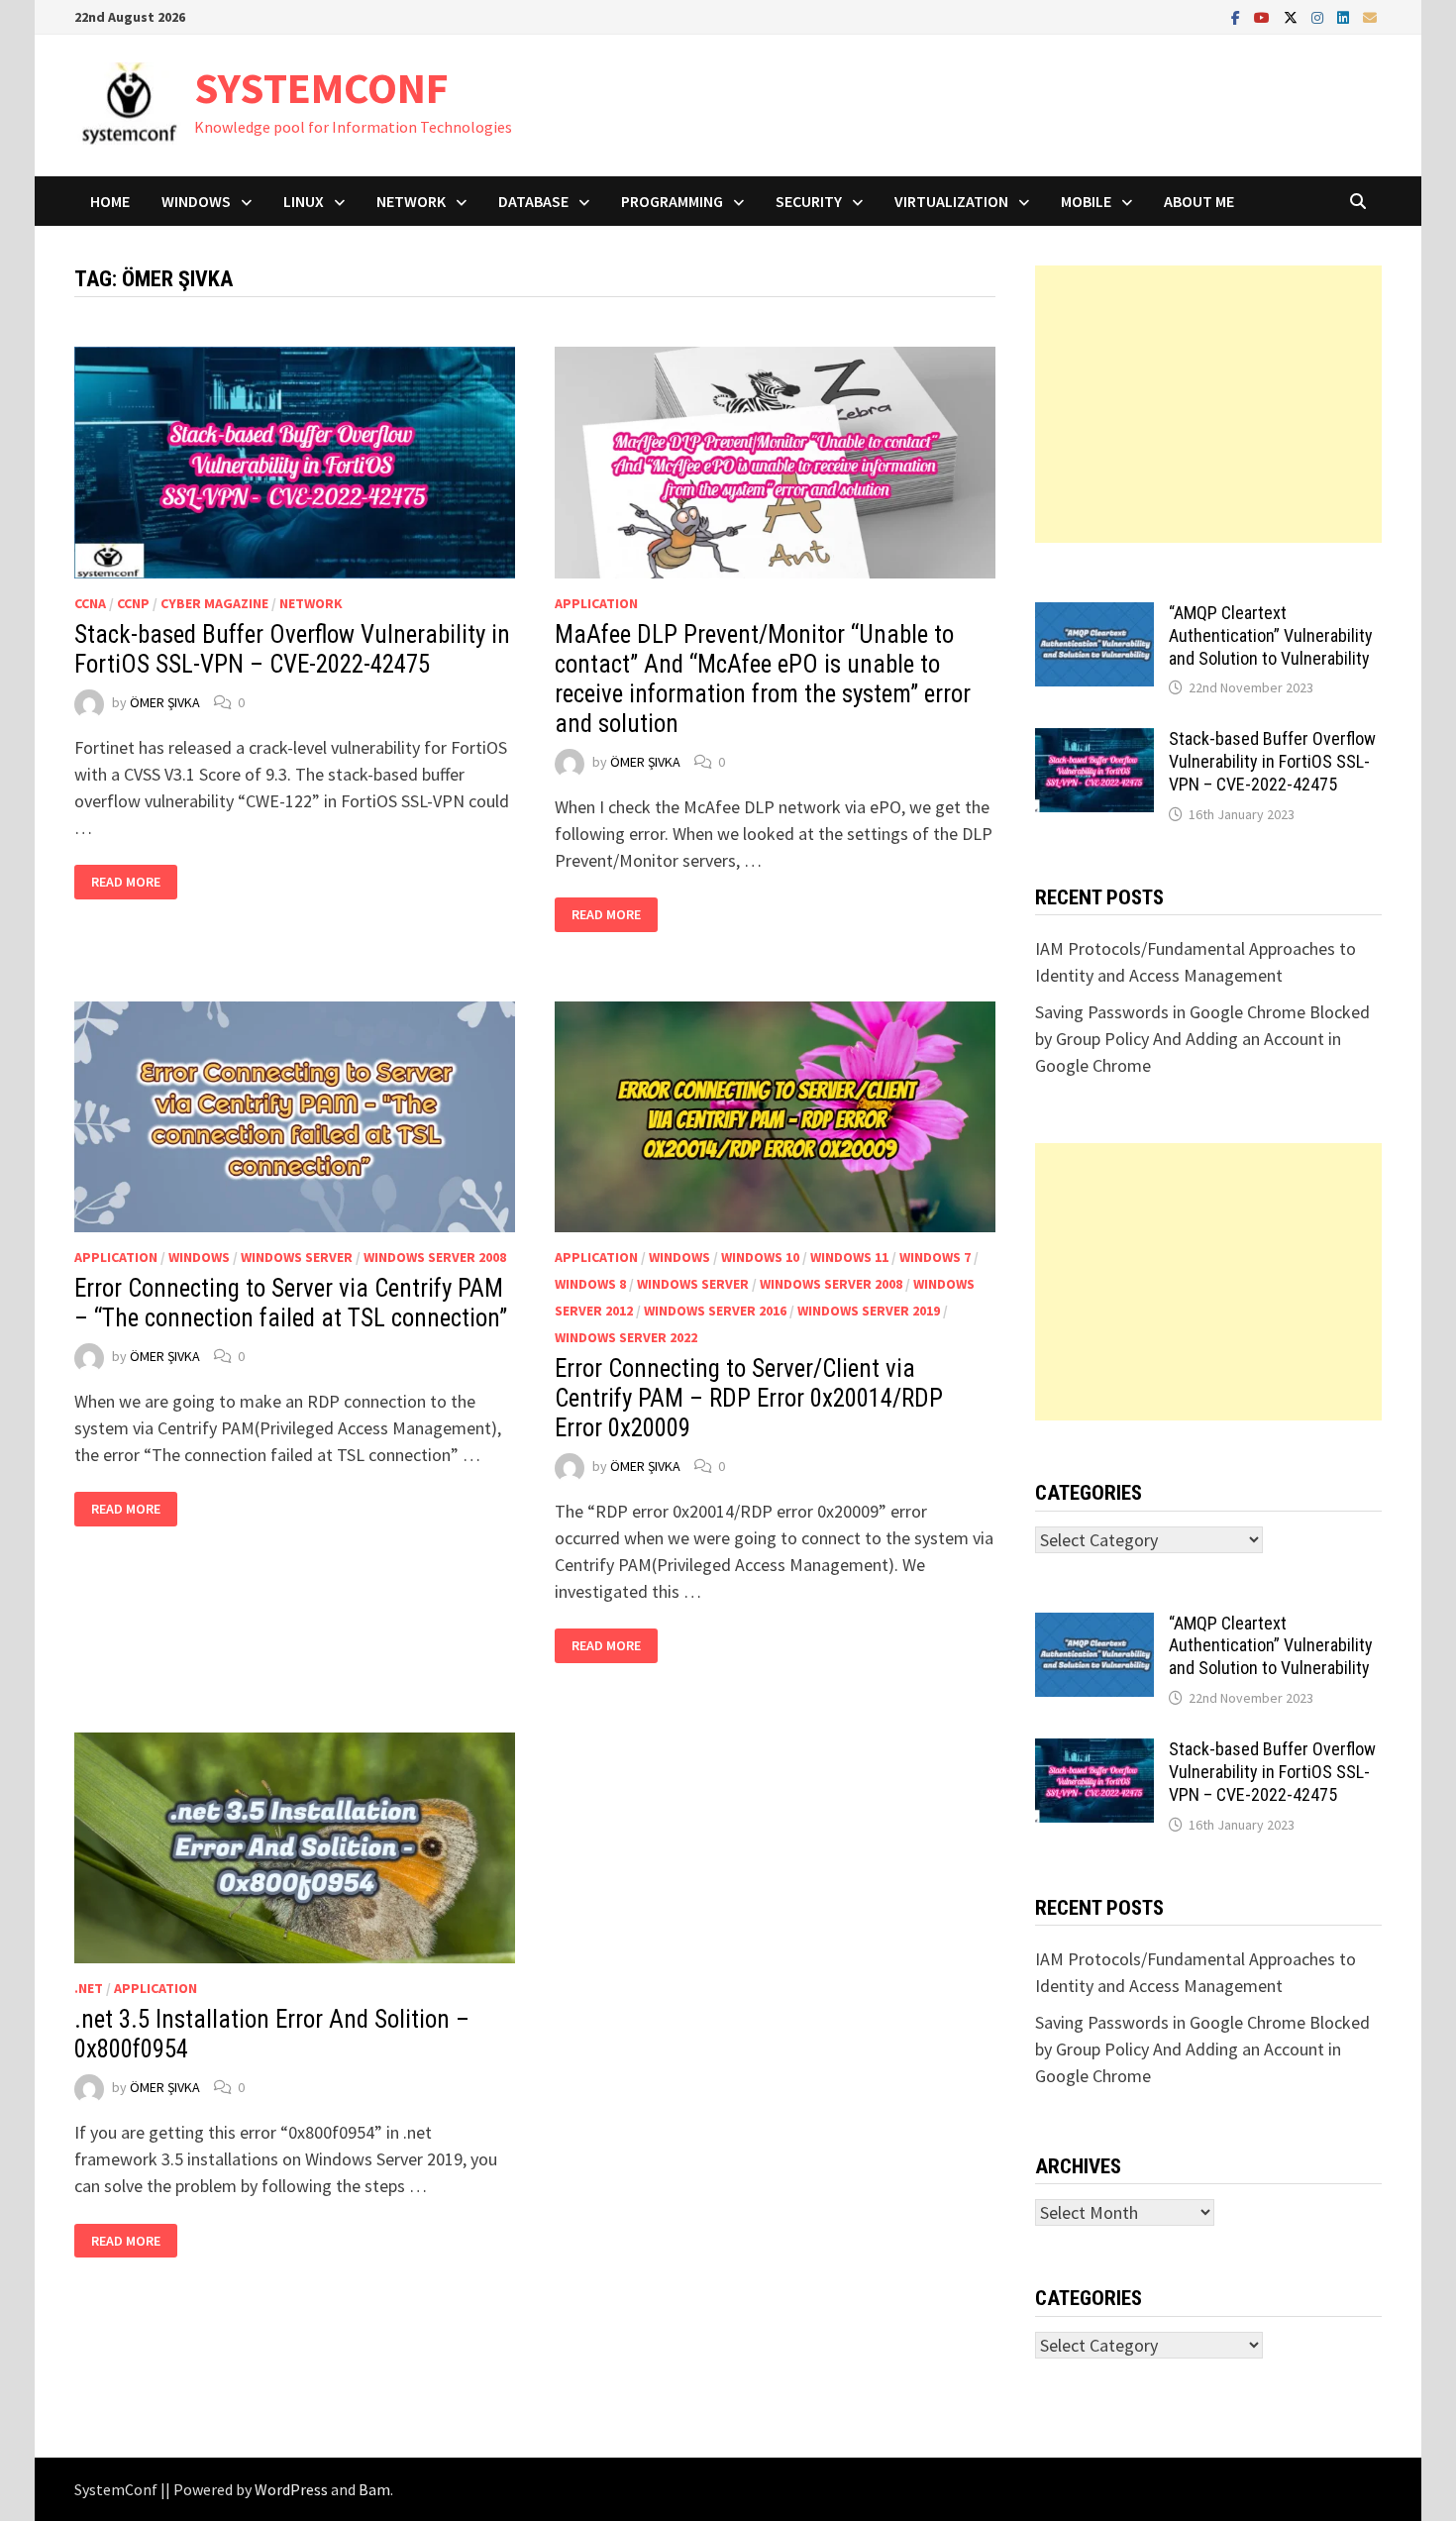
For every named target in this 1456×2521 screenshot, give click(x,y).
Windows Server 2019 (869, 1311)
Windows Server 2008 (435, 1257)
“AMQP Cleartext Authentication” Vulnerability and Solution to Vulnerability (1271, 635)
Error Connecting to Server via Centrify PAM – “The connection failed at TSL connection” (291, 1303)
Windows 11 (849, 1257)
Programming (672, 201)
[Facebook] (1238, 16)
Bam (374, 2489)
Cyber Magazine (214, 603)
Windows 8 (590, 1284)
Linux (304, 201)
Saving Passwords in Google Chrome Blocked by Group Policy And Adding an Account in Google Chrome (1202, 1039)
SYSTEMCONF (321, 88)
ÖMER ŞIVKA (165, 702)
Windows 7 (935, 1257)
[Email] (1370, 16)
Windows (196, 201)
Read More (134, 882)
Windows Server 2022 (626, 1337)
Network (411, 201)
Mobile (1086, 201)
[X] (1293, 16)
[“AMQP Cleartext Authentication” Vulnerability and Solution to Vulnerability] (1094, 616)
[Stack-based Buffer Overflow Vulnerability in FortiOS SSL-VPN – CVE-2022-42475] (1094, 741)
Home (110, 201)
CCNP (133, 603)
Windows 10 (760, 1257)
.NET (89, 1988)
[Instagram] (1319, 16)
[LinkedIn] (1345, 16)
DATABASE (533, 201)
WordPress (291, 2489)
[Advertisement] (1208, 404)
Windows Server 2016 (715, 1311)
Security (809, 201)
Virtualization (951, 201)
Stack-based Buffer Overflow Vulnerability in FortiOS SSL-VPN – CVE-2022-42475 (292, 649)
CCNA (90, 603)
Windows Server (297, 1257)
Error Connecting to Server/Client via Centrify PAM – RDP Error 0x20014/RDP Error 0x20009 (749, 1398)
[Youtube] (1264, 16)
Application (596, 603)
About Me (1199, 201)
